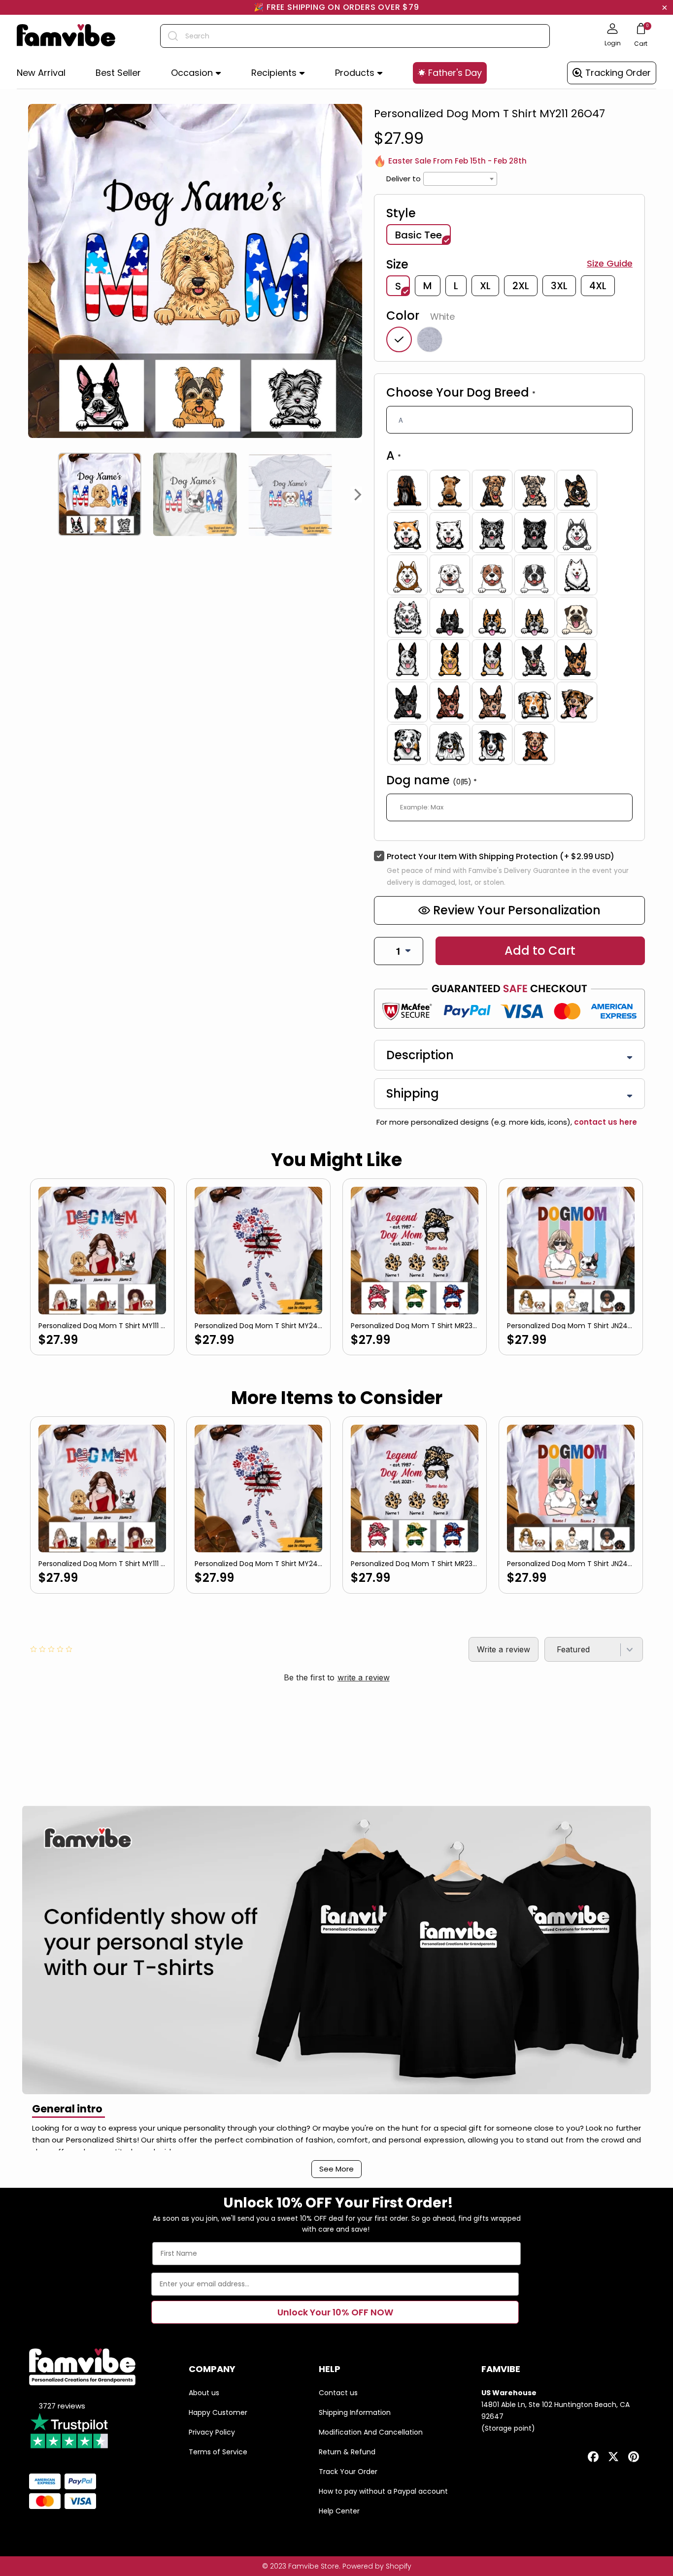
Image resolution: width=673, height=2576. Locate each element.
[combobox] (355, 36)
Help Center (339, 2511)
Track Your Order (348, 2472)
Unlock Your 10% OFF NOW (335, 2312)
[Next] (358, 495)
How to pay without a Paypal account (383, 2491)
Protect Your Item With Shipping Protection (501, 856)
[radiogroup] (509, 617)
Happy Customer (218, 2412)
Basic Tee (419, 235)
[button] (196, 73)
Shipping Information (355, 2412)
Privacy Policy (212, 2432)
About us (204, 2393)
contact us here (605, 1122)
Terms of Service (218, 2452)
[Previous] (32, 495)
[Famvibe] (66, 36)
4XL (598, 286)
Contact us (338, 2393)
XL (485, 286)
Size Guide (610, 264)
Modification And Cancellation (371, 2432)
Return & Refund (347, 2452)
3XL (559, 286)
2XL (521, 286)
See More (336, 2169)
